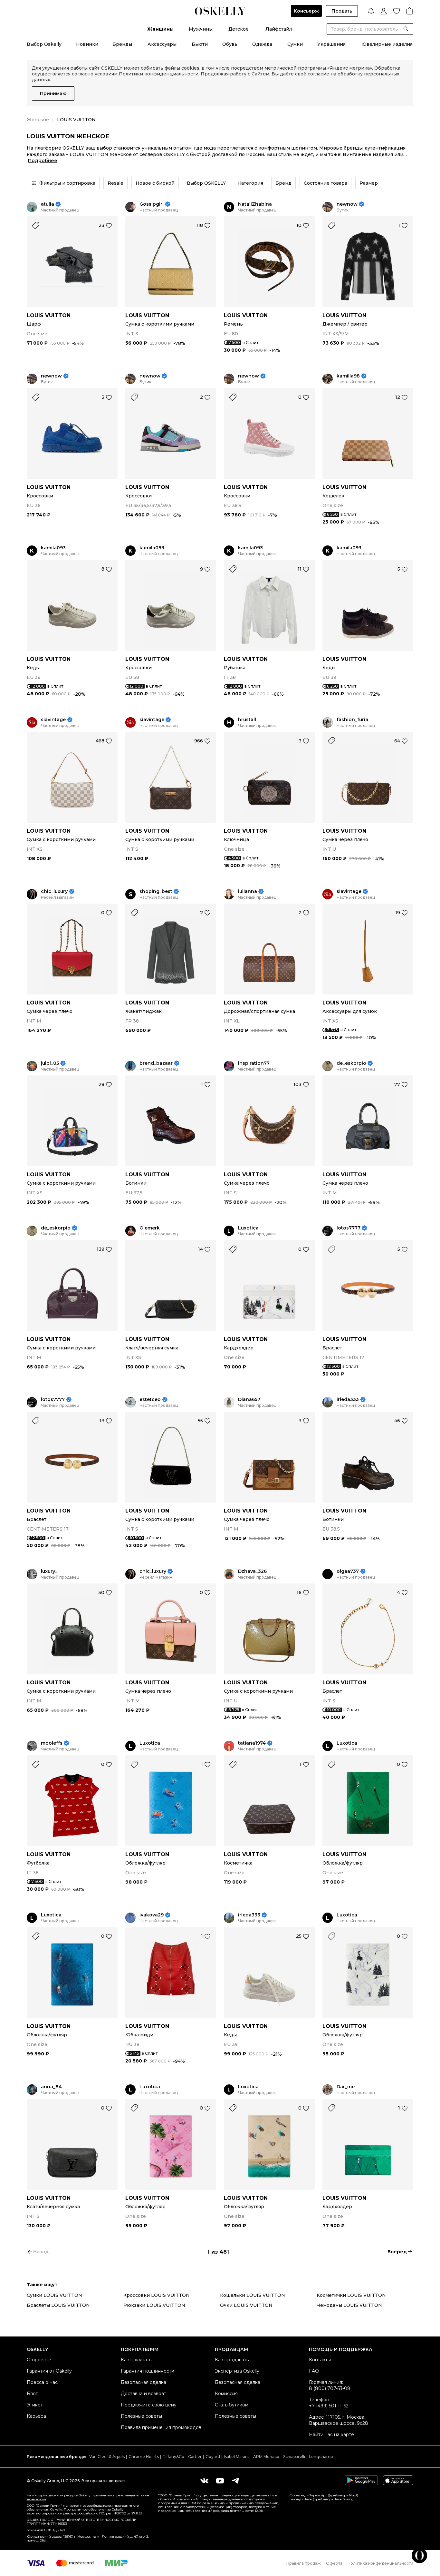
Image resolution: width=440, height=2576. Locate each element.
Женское (38, 120)
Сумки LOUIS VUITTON (54, 2295)
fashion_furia (352, 720)
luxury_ (49, 1571)
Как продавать (232, 2360)
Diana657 (249, 1400)
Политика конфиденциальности (380, 2563)
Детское (239, 29)
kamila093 (53, 548)
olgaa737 (348, 1571)
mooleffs (52, 1743)
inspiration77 (254, 1063)
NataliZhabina (255, 204)
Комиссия (226, 2394)
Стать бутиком (232, 2405)
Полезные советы (141, 2416)
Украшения (331, 44)
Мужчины (201, 29)
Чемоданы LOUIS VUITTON (349, 2305)
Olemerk (150, 1228)
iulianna (248, 891)
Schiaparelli (294, 2457)
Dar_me (346, 2087)
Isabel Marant (237, 2457)
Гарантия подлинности (148, 2371)
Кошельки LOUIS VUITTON (253, 2295)
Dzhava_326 (252, 1571)
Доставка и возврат (143, 2394)
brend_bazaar (156, 1063)
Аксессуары (162, 44)
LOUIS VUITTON (49, 315)
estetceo (150, 1400)
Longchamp (321, 2457)
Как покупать (136, 2360)
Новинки (87, 44)
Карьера (36, 2416)
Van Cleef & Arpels (107, 2457)
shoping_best (156, 891)
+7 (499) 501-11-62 (329, 2406)
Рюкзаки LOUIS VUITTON (154, 2305)
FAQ (314, 2371)
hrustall (247, 720)
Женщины (160, 29)
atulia (48, 204)
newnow (347, 204)
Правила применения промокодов (161, 2427)
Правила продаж (304, 2563)
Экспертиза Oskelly (237, 2371)
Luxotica (248, 1228)
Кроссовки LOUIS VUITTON (157, 2295)
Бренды (122, 44)
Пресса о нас (42, 2382)
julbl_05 (50, 1063)
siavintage (53, 720)
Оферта (334, 2563)
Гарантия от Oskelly (49, 2371)
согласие (318, 74)
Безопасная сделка (143, 2382)
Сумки (295, 44)
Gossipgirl (152, 204)
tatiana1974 (252, 1743)
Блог (32, 2394)
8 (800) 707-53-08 (330, 2388)
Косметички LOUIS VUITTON (351, 2295)
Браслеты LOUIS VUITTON (58, 2305)
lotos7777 (349, 1228)
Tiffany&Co (173, 2457)
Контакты (320, 2360)
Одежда (262, 44)
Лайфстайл (279, 29)
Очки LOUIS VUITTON (246, 2305)
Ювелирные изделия (387, 44)
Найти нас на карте (331, 2434)
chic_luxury (54, 891)
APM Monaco (266, 2457)
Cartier (195, 2457)
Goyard (213, 2457)
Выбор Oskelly (44, 44)
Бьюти (200, 44)
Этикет (35, 2405)
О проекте (39, 2360)
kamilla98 (348, 376)
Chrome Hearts (144, 2457)
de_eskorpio (351, 1063)
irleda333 (348, 1400)
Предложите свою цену (149, 2405)
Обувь (230, 44)
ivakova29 (152, 1915)
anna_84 (51, 2087)
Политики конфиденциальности (159, 74)
